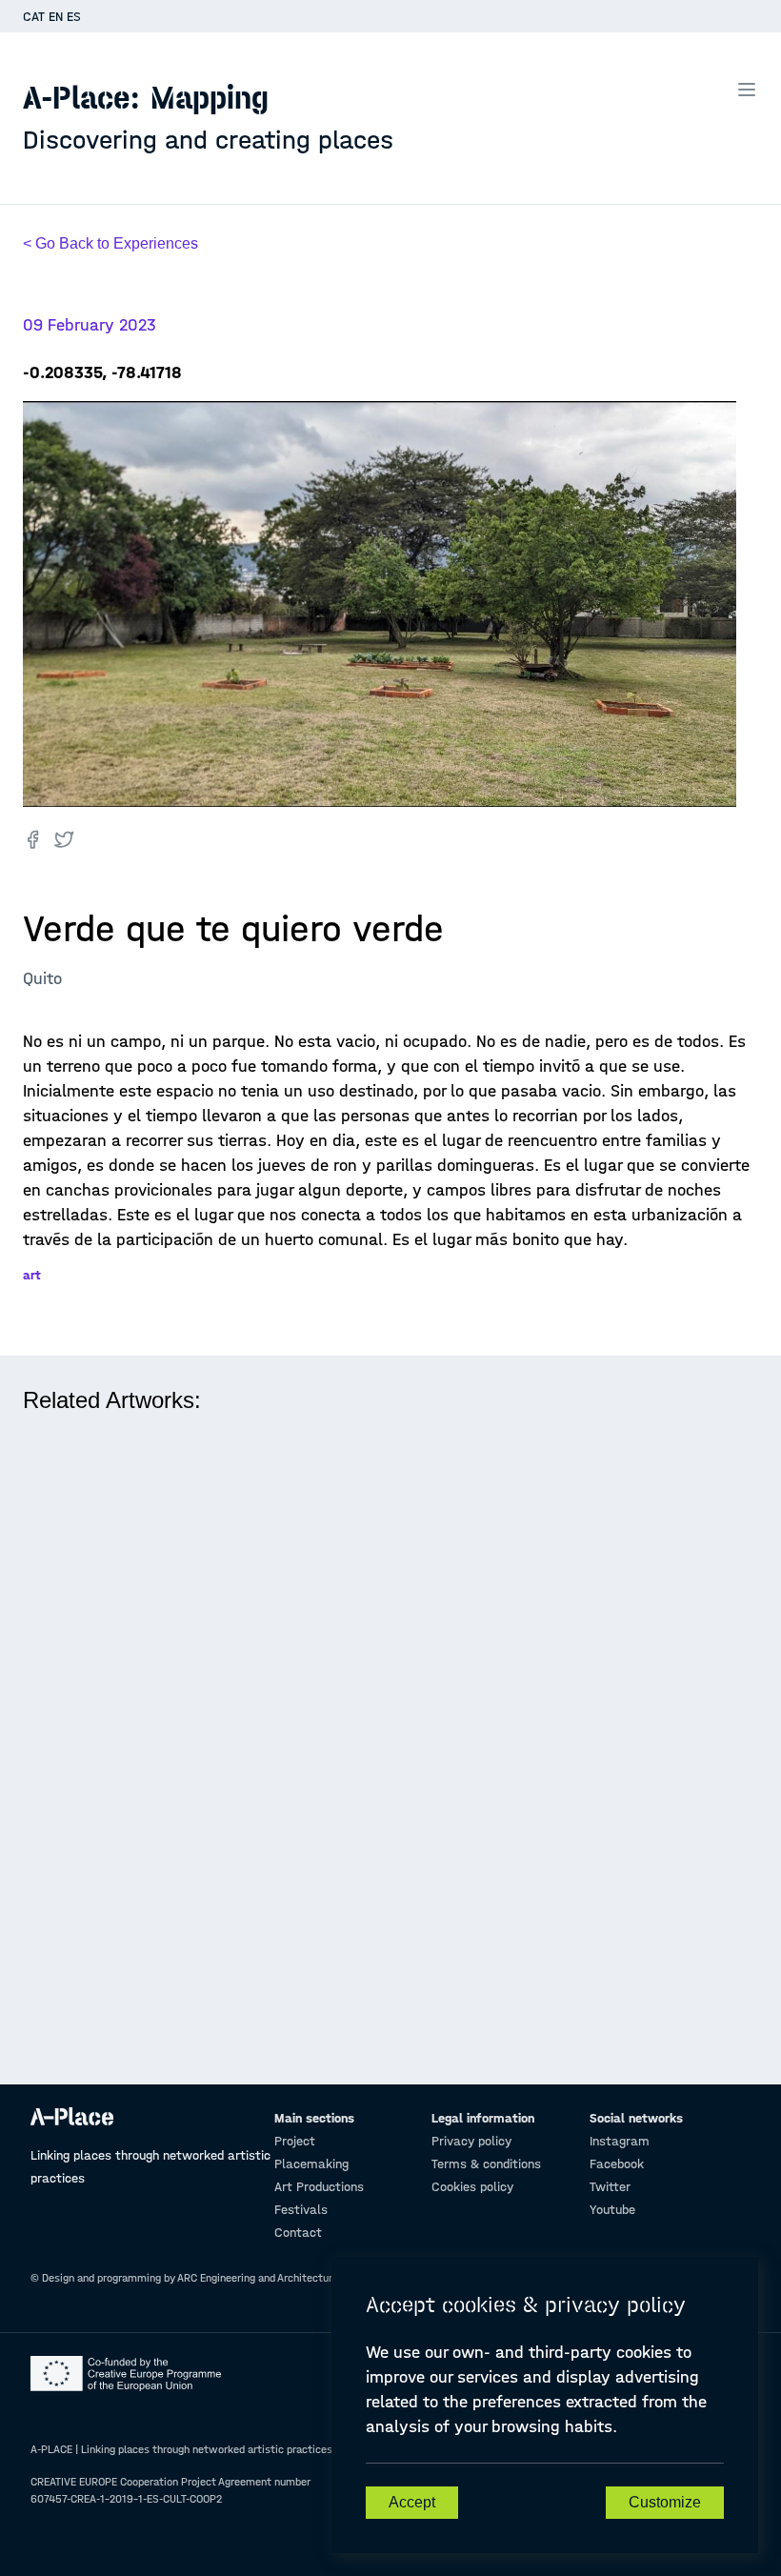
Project (295, 2141)
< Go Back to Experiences (110, 243)
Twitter (610, 2187)
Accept (412, 2502)
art (32, 1275)
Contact (298, 2233)
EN (56, 17)
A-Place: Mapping (208, 117)
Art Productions (319, 2187)
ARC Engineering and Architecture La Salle (278, 2278)
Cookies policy (472, 2187)
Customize (665, 2502)
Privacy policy (471, 2141)
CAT (34, 17)
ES (74, 17)
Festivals (301, 2210)
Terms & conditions (486, 2164)
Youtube (612, 2210)
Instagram (620, 2141)
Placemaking (311, 2164)
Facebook (617, 2164)
